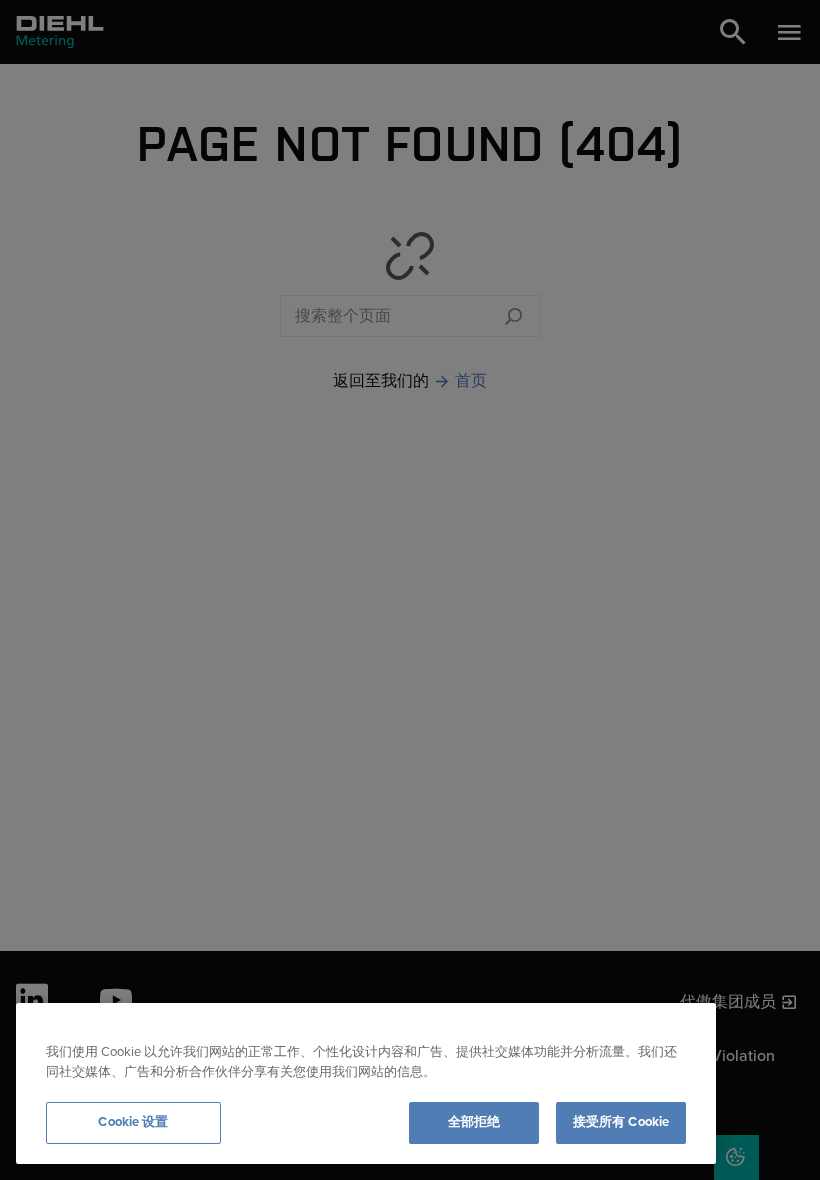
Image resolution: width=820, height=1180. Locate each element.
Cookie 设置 (133, 1122)
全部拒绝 (474, 1122)
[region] (366, 1083)
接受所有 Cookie (621, 1122)
